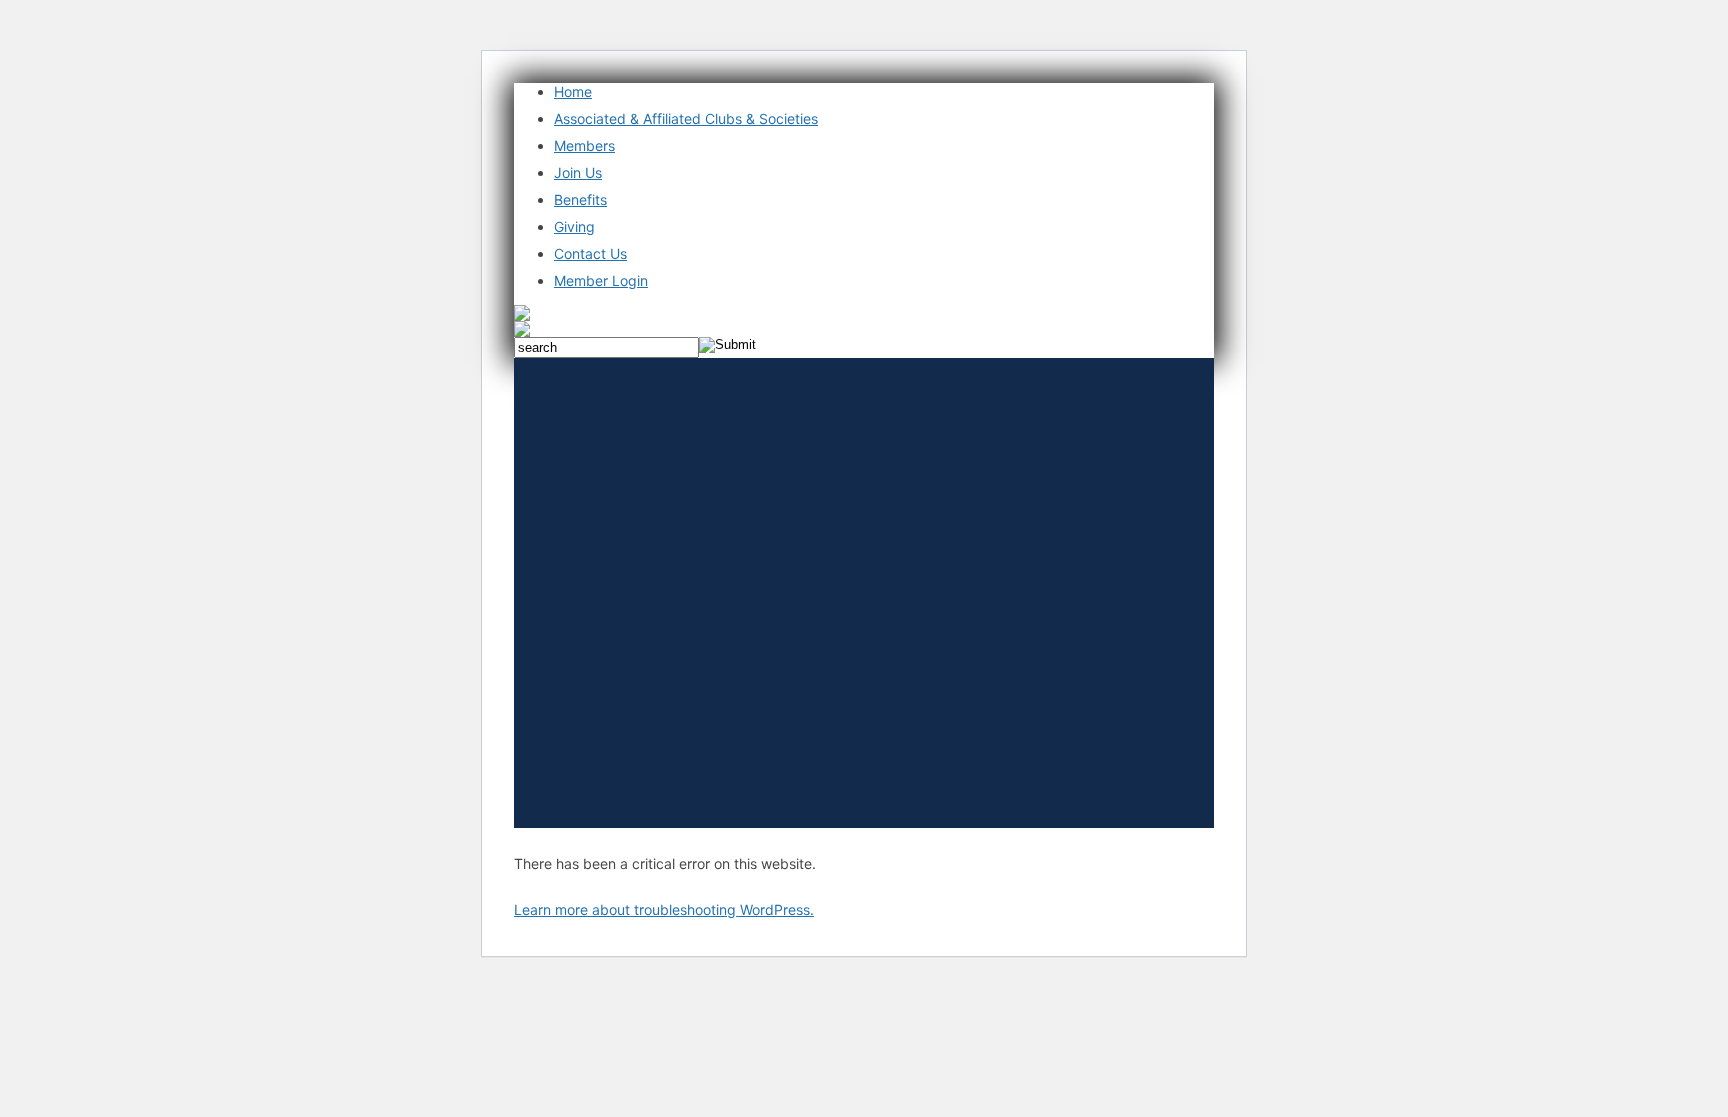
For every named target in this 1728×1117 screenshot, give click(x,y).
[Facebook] (522, 315)
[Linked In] (522, 331)
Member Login (601, 280)
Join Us (578, 172)
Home (573, 91)
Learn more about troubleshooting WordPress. (664, 909)
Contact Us (590, 253)
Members (584, 145)
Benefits (580, 199)
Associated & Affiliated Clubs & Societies (686, 118)
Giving (574, 226)
